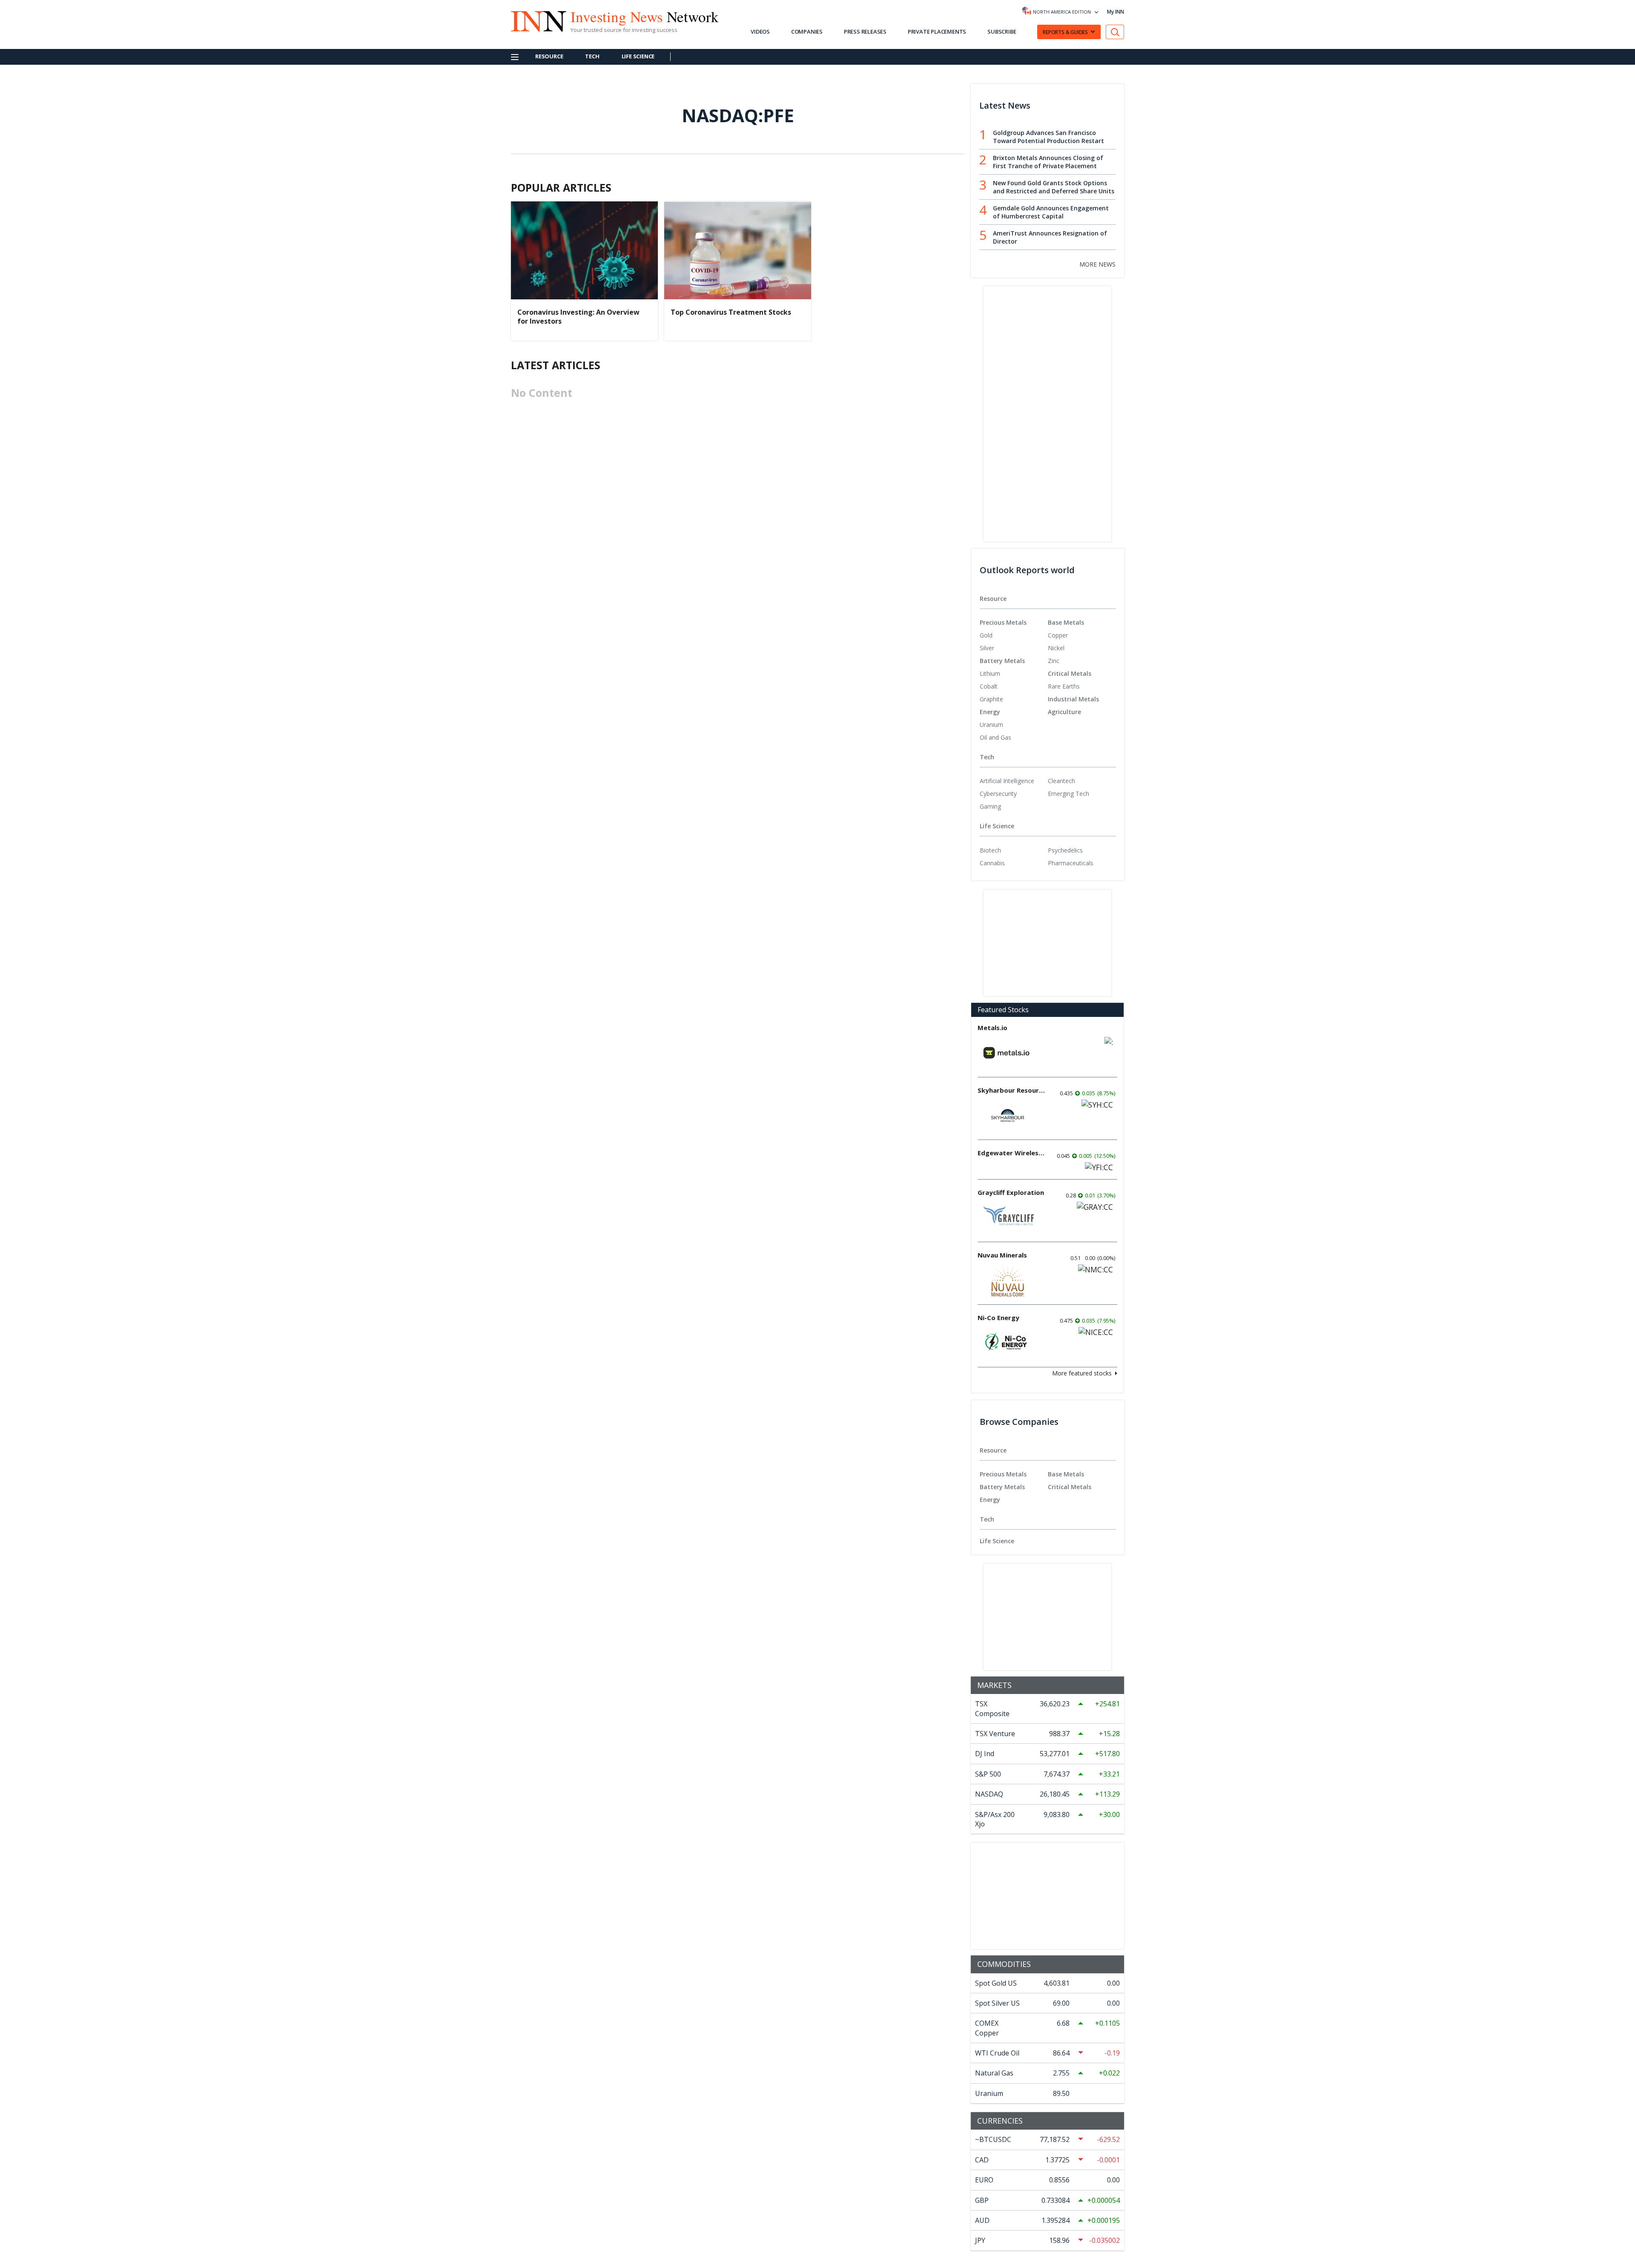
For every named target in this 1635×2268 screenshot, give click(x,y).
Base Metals (1066, 622)
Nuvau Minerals (1002, 1255)
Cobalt (989, 686)
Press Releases (865, 32)
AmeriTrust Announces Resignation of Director (1050, 237)
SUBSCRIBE (1002, 32)
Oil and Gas (995, 737)
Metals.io (992, 1028)
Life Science (638, 56)
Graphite (991, 699)
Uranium (991, 725)
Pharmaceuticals (1071, 863)
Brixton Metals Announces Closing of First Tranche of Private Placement (1048, 162)
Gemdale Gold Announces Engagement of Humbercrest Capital (1051, 212)
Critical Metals (1070, 673)
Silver (987, 648)
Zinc (1054, 661)
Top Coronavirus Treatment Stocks (731, 312)
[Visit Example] (1115, 32)
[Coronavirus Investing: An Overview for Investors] (584, 250)
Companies (807, 32)
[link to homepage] (534, 20)
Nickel (1056, 648)
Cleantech (1061, 781)
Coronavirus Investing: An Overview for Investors (578, 317)
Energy (990, 712)
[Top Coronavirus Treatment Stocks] (738, 250)
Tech (592, 56)
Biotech (990, 850)
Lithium (990, 673)
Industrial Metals (1073, 699)
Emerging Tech (1068, 794)
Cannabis (992, 863)
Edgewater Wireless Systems (1012, 1153)
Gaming (990, 806)
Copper (1058, 635)
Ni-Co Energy (998, 1318)
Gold (986, 635)
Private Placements (937, 32)
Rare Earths (1064, 686)
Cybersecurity (998, 794)
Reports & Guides (1065, 32)
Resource (549, 56)
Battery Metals (1002, 661)
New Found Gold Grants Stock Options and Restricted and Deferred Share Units (1054, 187)
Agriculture (1064, 712)
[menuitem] (1014, 635)
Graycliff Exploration (1011, 1192)
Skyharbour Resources (1012, 1090)
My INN (1116, 12)
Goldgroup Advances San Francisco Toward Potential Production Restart (1048, 137)
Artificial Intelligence (1007, 781)
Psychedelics (1065, 850)
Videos (760, 32)
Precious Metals (1003, 622)
